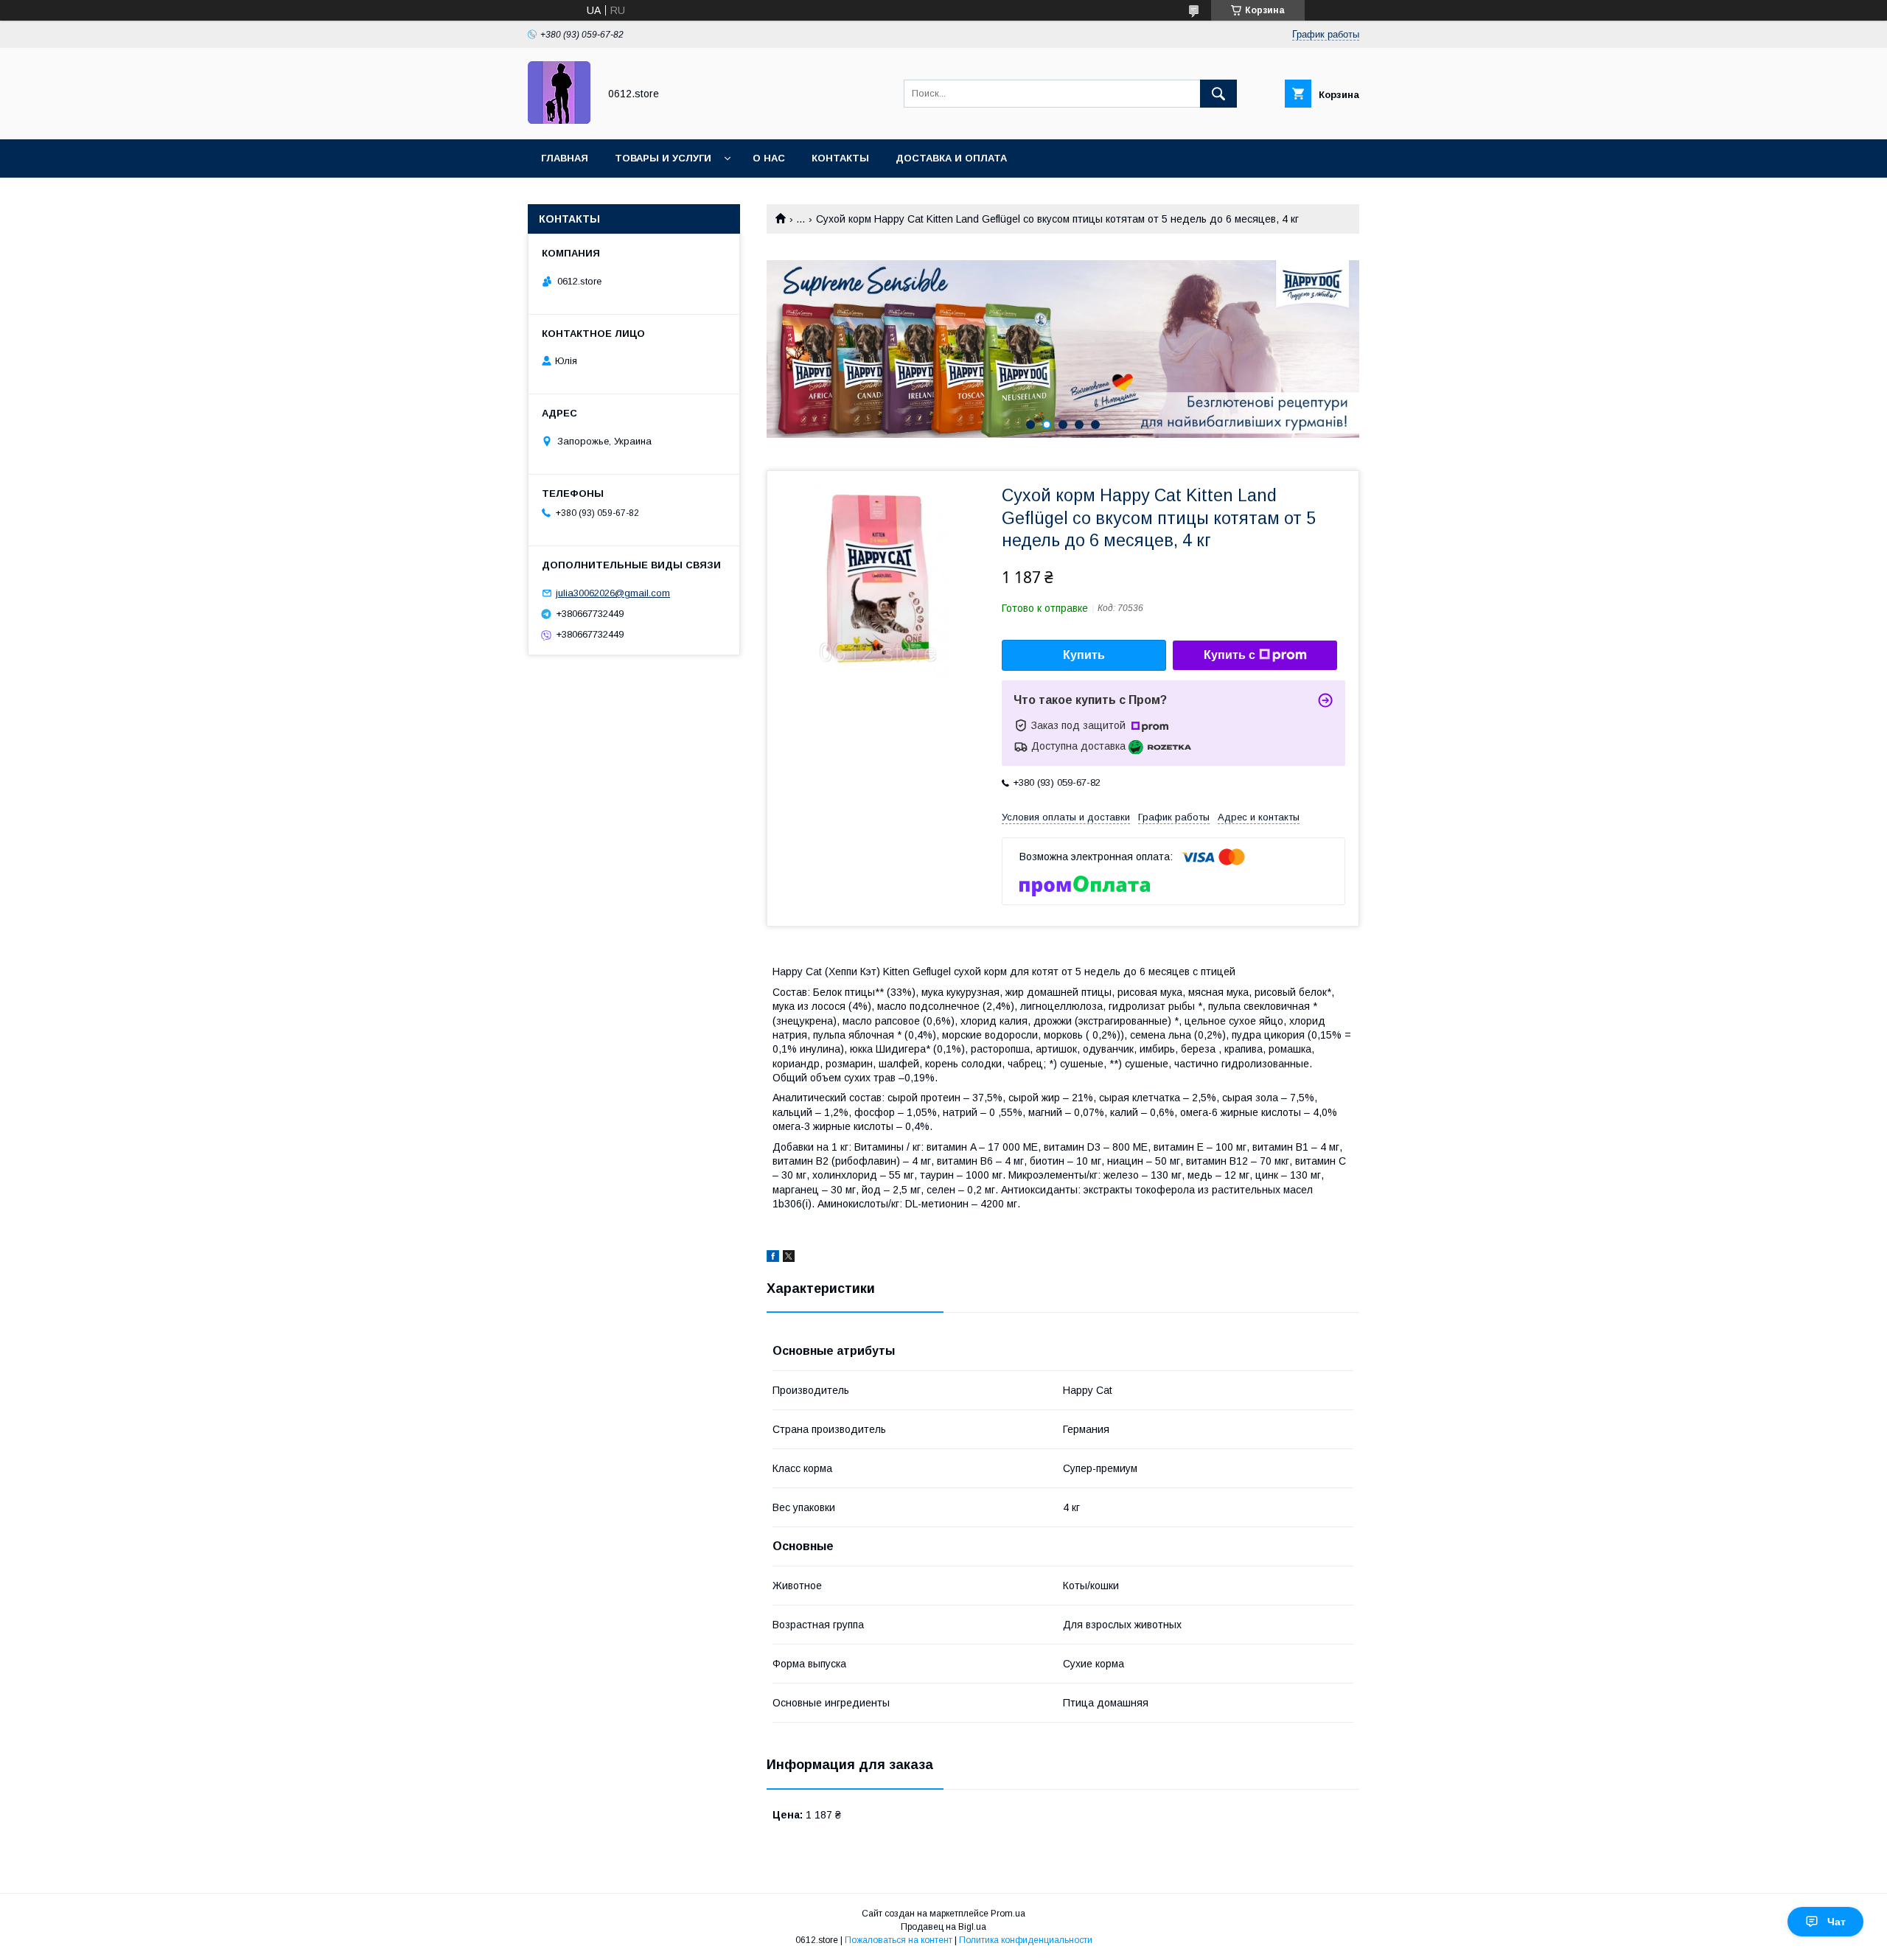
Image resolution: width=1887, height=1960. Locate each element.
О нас (769, 158)
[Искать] (1218, 94)
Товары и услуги (663, 158)
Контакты (840, 158)
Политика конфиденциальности (1026, 1940)
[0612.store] (559, 120)
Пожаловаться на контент (899, 1940)
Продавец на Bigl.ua (943, 1927)
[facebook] (773, 1258)
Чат (1837, 1922)
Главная (565, 158)
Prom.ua (1008, 1914)
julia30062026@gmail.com (613, 593)
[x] (789, 1258)
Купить (1084, 655)
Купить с (1229, 655)
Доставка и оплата (951, 158)
